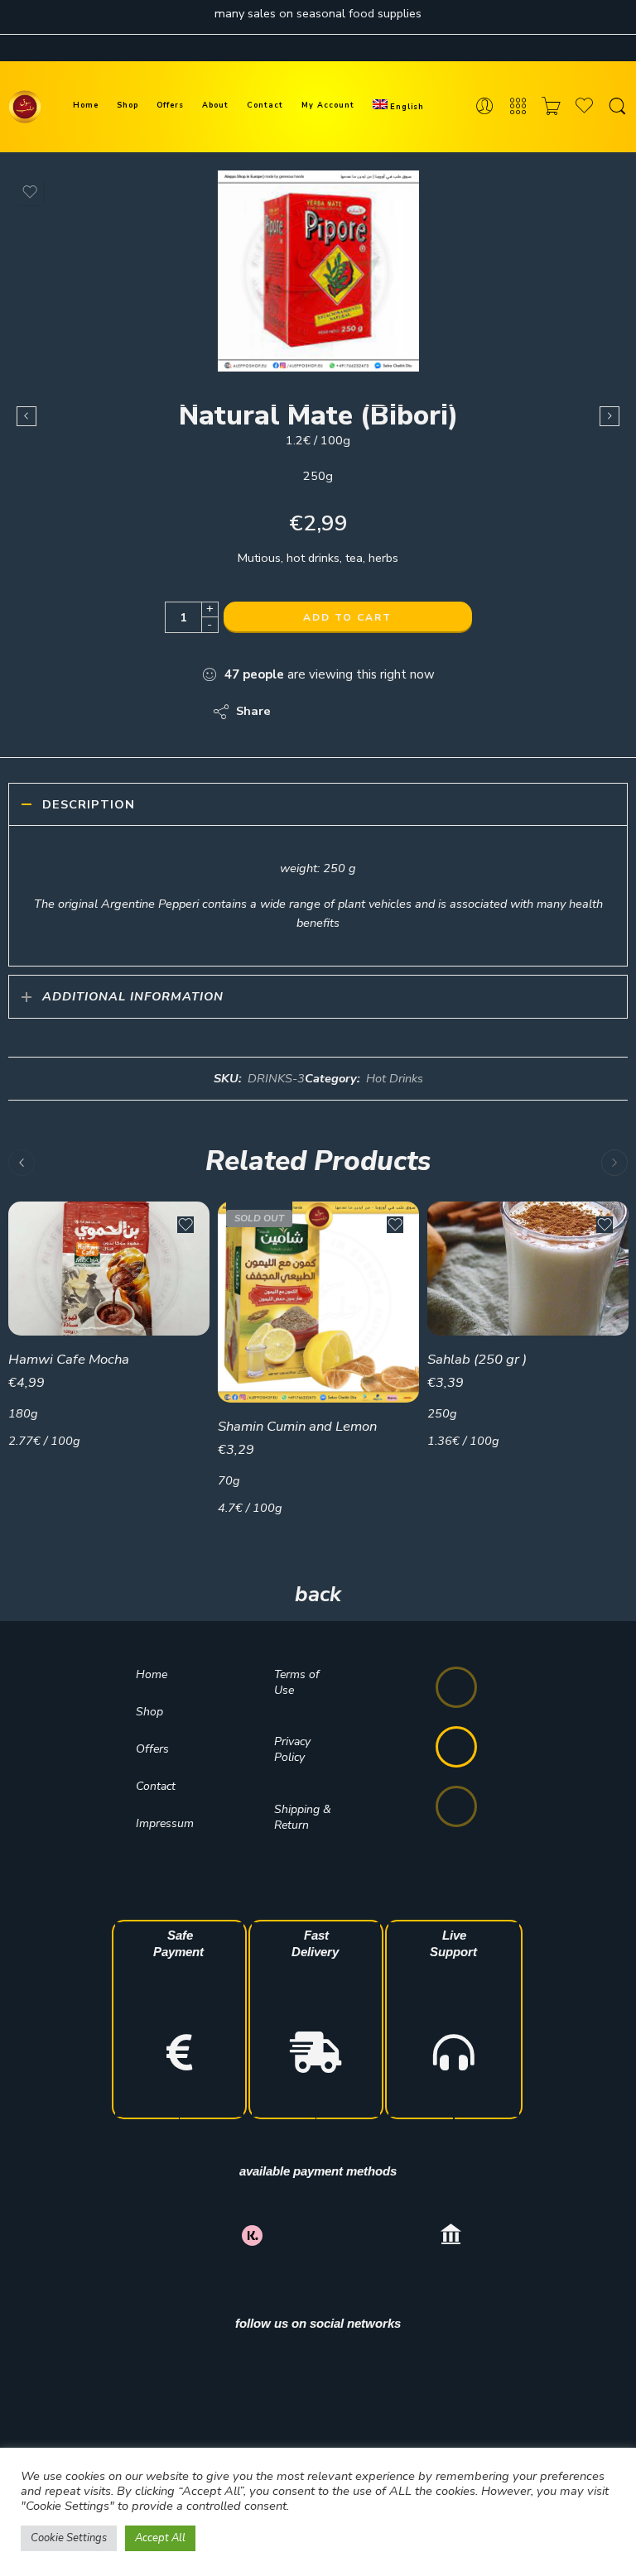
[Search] (617, 107)
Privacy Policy (292, 1749)
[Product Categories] (518, 107)
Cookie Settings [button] (69, 2538)
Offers (170, 105)
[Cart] (551, 107)
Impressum (165, 1823)
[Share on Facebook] (331, 712)
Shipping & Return (303, 1817)
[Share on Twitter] (298, 712)
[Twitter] (351, 2387)
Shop (128, 105)
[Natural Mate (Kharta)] (609, 416)
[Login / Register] (485, 107)
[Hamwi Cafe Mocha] (109, 1269)
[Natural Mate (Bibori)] (318, 271)
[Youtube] (417, 2387)
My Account (328, 105)
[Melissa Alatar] (26, 416)
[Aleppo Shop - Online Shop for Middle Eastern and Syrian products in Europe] (25, 107)
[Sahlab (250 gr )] (528, 1269)
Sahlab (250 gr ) (477, 1359)
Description (89, 804)
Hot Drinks (395, 1078)
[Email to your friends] (397, 712)
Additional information (133, 996)
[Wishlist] (30, 192)
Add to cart (347, 617)
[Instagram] (285, 2387)
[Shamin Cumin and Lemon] (318, 1302)
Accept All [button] (160, 2538)
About (215, 105)
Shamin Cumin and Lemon (297, 1426)
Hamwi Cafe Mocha (69, 1359)
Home (86, 105)
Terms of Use (297, 1682)
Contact (265, 105)
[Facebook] (219, 2387)
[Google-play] (456, 1747)
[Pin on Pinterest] (364, 712)
